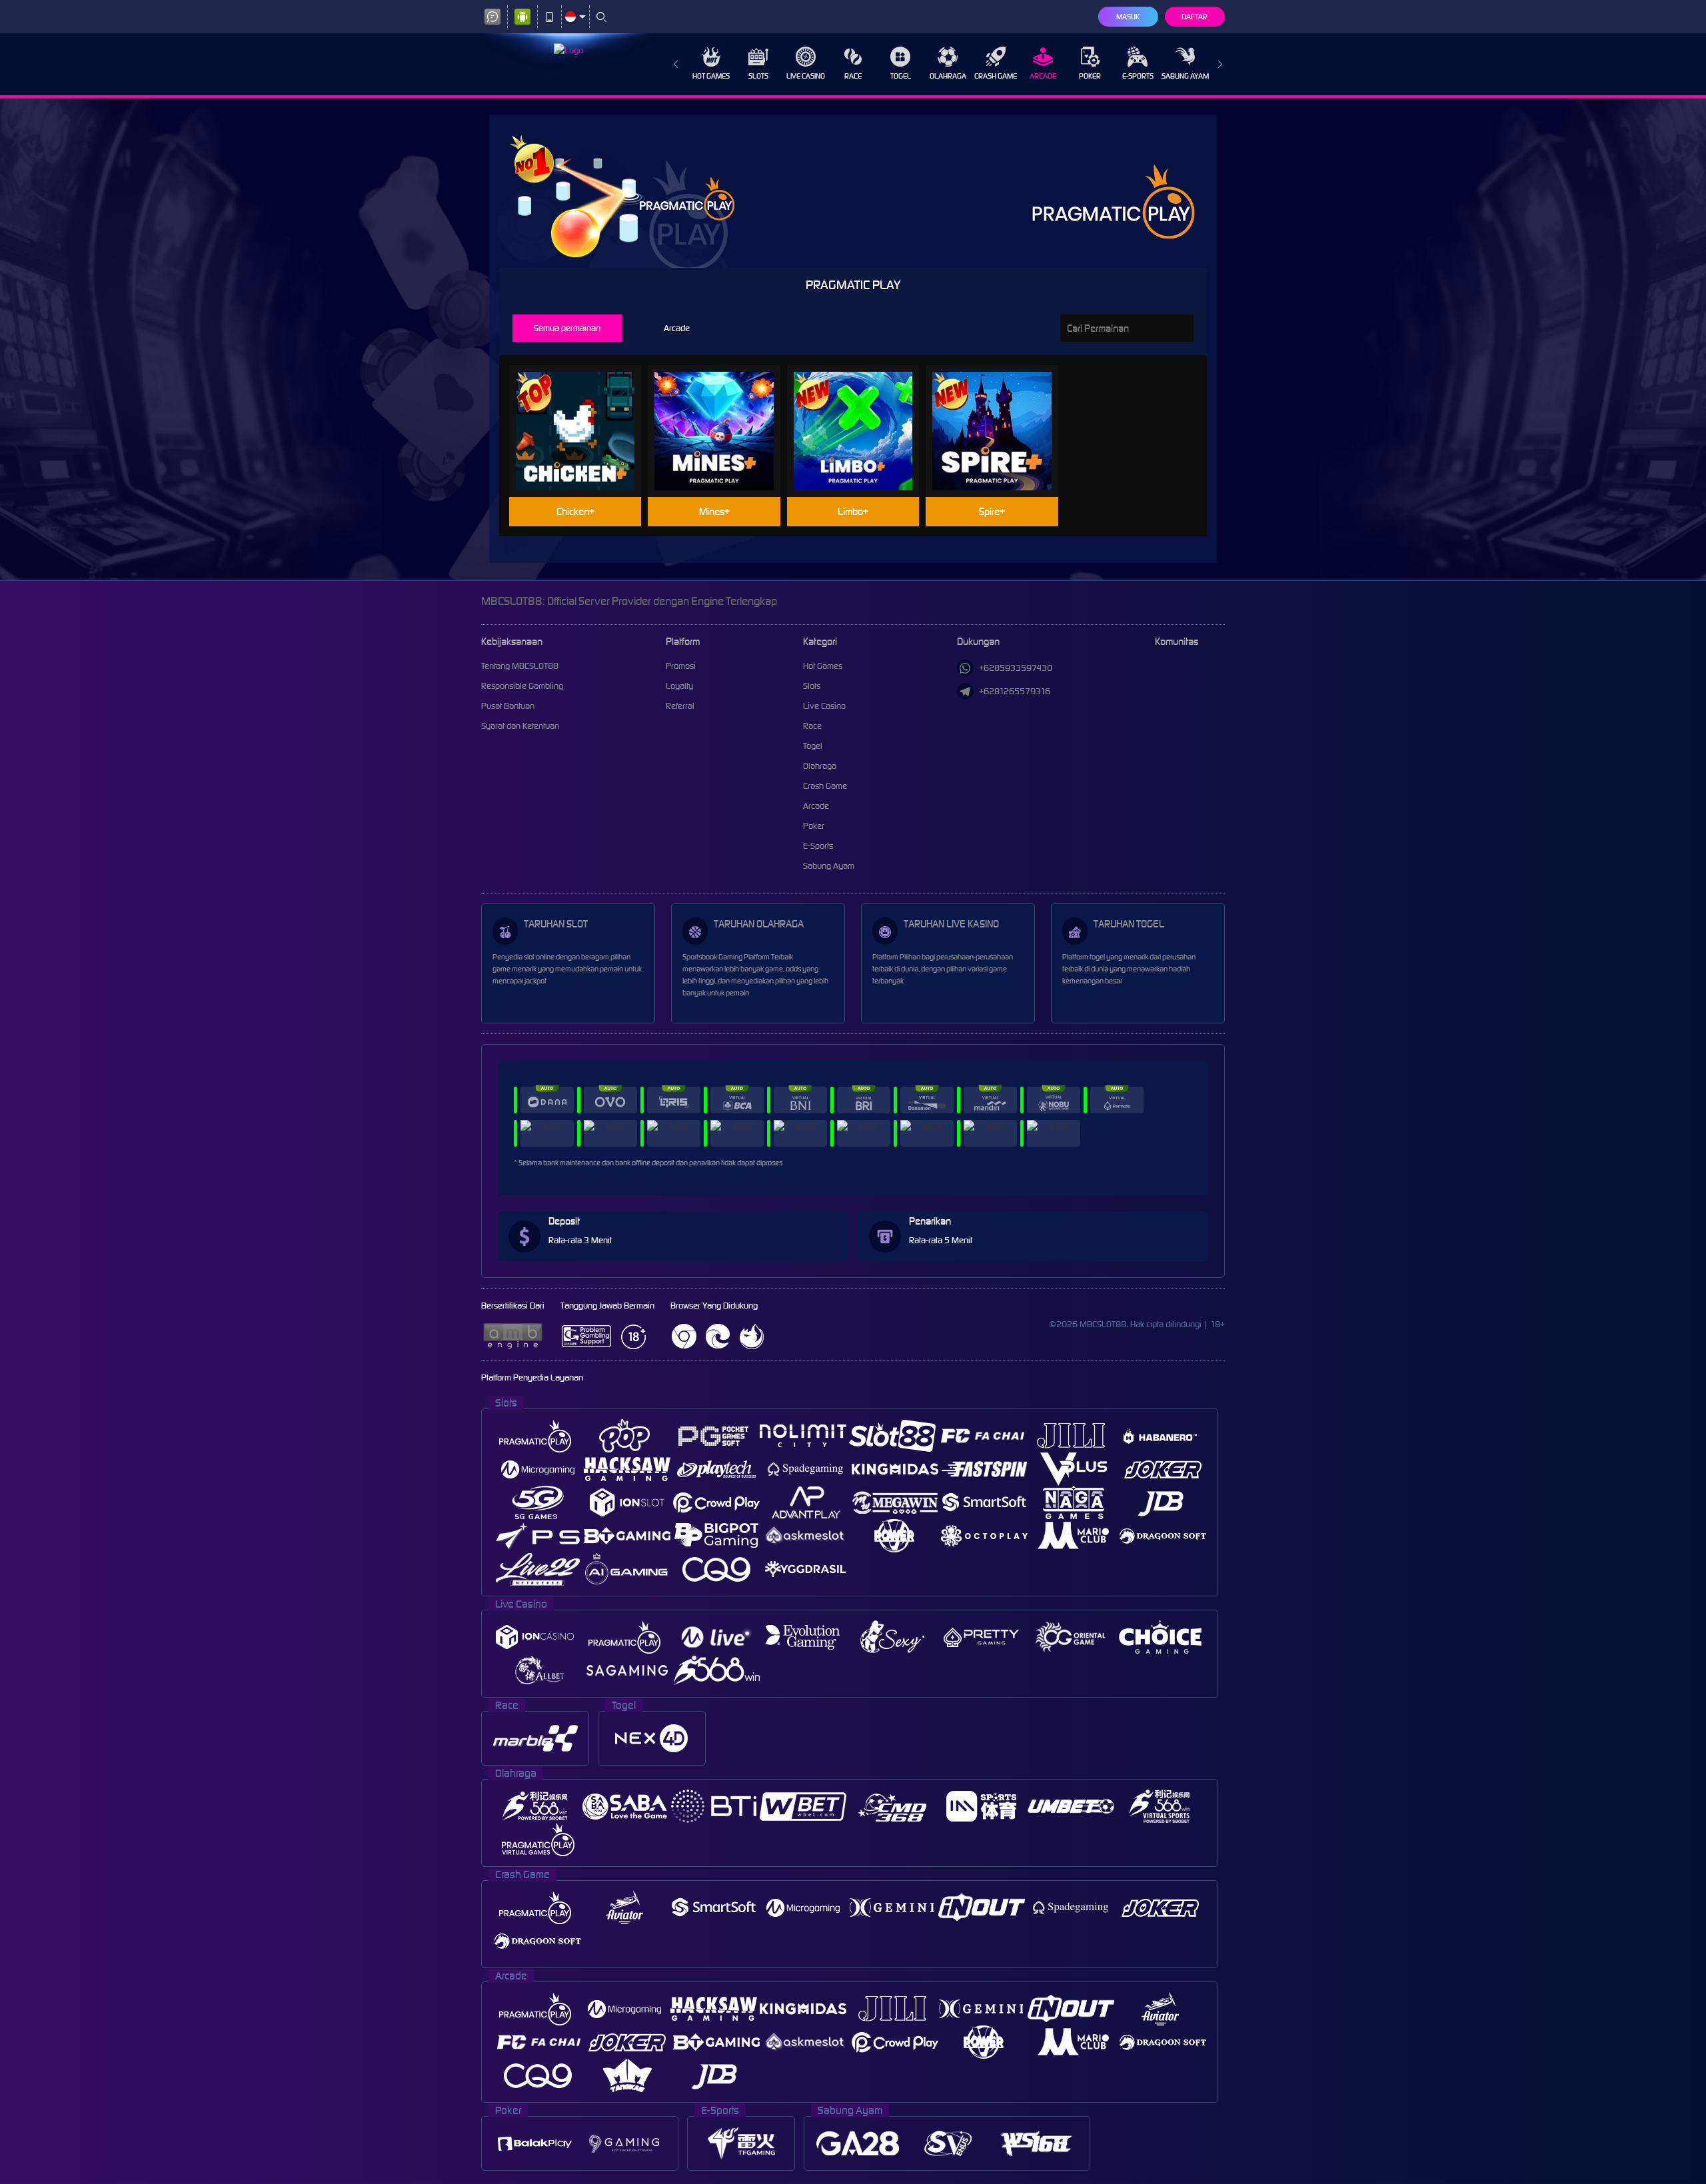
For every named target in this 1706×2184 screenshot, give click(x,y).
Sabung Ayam (1185, 76)
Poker (1090, 76)
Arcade (1043, 76)
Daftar (1195, 17)
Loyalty (679, 686)
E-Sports (1138, 76)
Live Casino (806, 76)
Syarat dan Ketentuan (520, 726)
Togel (901, 76)
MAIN (583, 410)
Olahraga (948, 76)
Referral (680, 706)
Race (853, 76)
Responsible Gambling (522, 686)
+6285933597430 (1016, 668)
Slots (758, 76)
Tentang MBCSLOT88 (520, 666)
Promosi (681, 666)
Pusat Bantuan (508, 706)
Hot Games (711, 76)
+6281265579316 (1015, 691)
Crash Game (996, 76)
